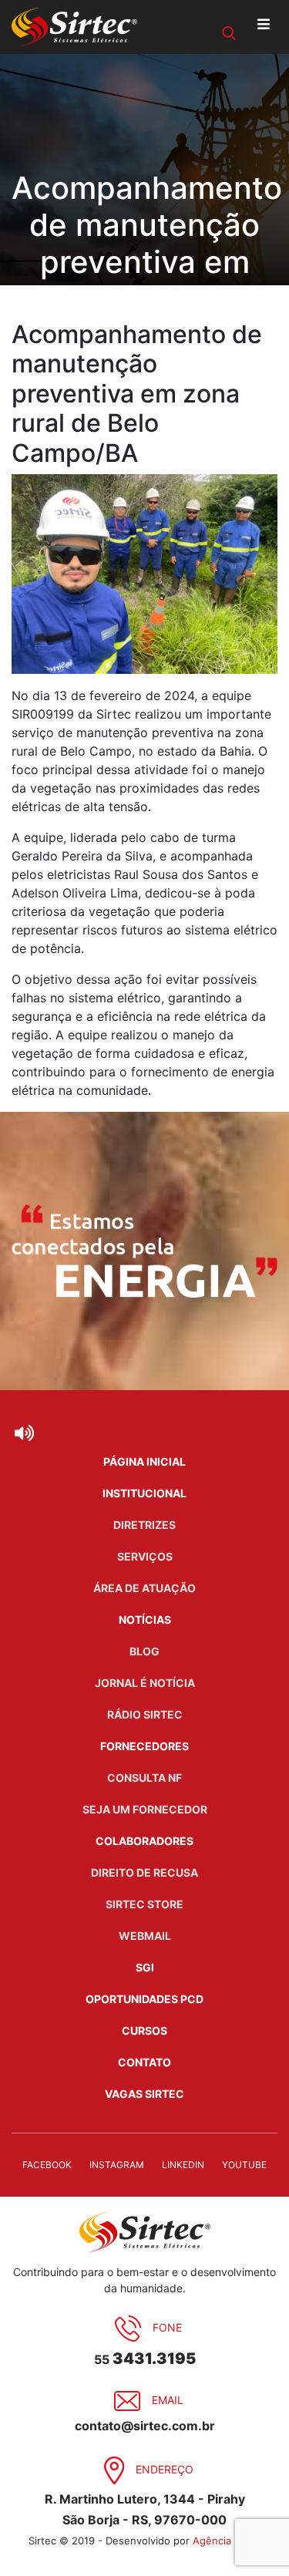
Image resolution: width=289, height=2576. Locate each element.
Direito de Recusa (144, 1872)
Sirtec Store (144, 1904)
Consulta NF (144, 1778)
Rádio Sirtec (145, 1714)
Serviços (145, 1556)
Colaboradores (144, 1841)
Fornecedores (144, 1746)
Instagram (117, 2165)
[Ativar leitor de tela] (24, 1433)
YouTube (244, 2165)
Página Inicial (144, 1461)
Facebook (47, 2165)
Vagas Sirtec (144, 2094)
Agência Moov (227, 2541)
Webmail (145, 1936)
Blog (144, 1651)
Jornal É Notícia (145, 1683)
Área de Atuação (144, 1588)
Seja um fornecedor (145, 1809)
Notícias (145, 1620)
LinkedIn (183, 2165)
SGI (145, 1967)
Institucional (144, 1493)
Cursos (144, 2030)
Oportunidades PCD (144, 1999)
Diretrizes (144, 1525)
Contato (144, 2062)
